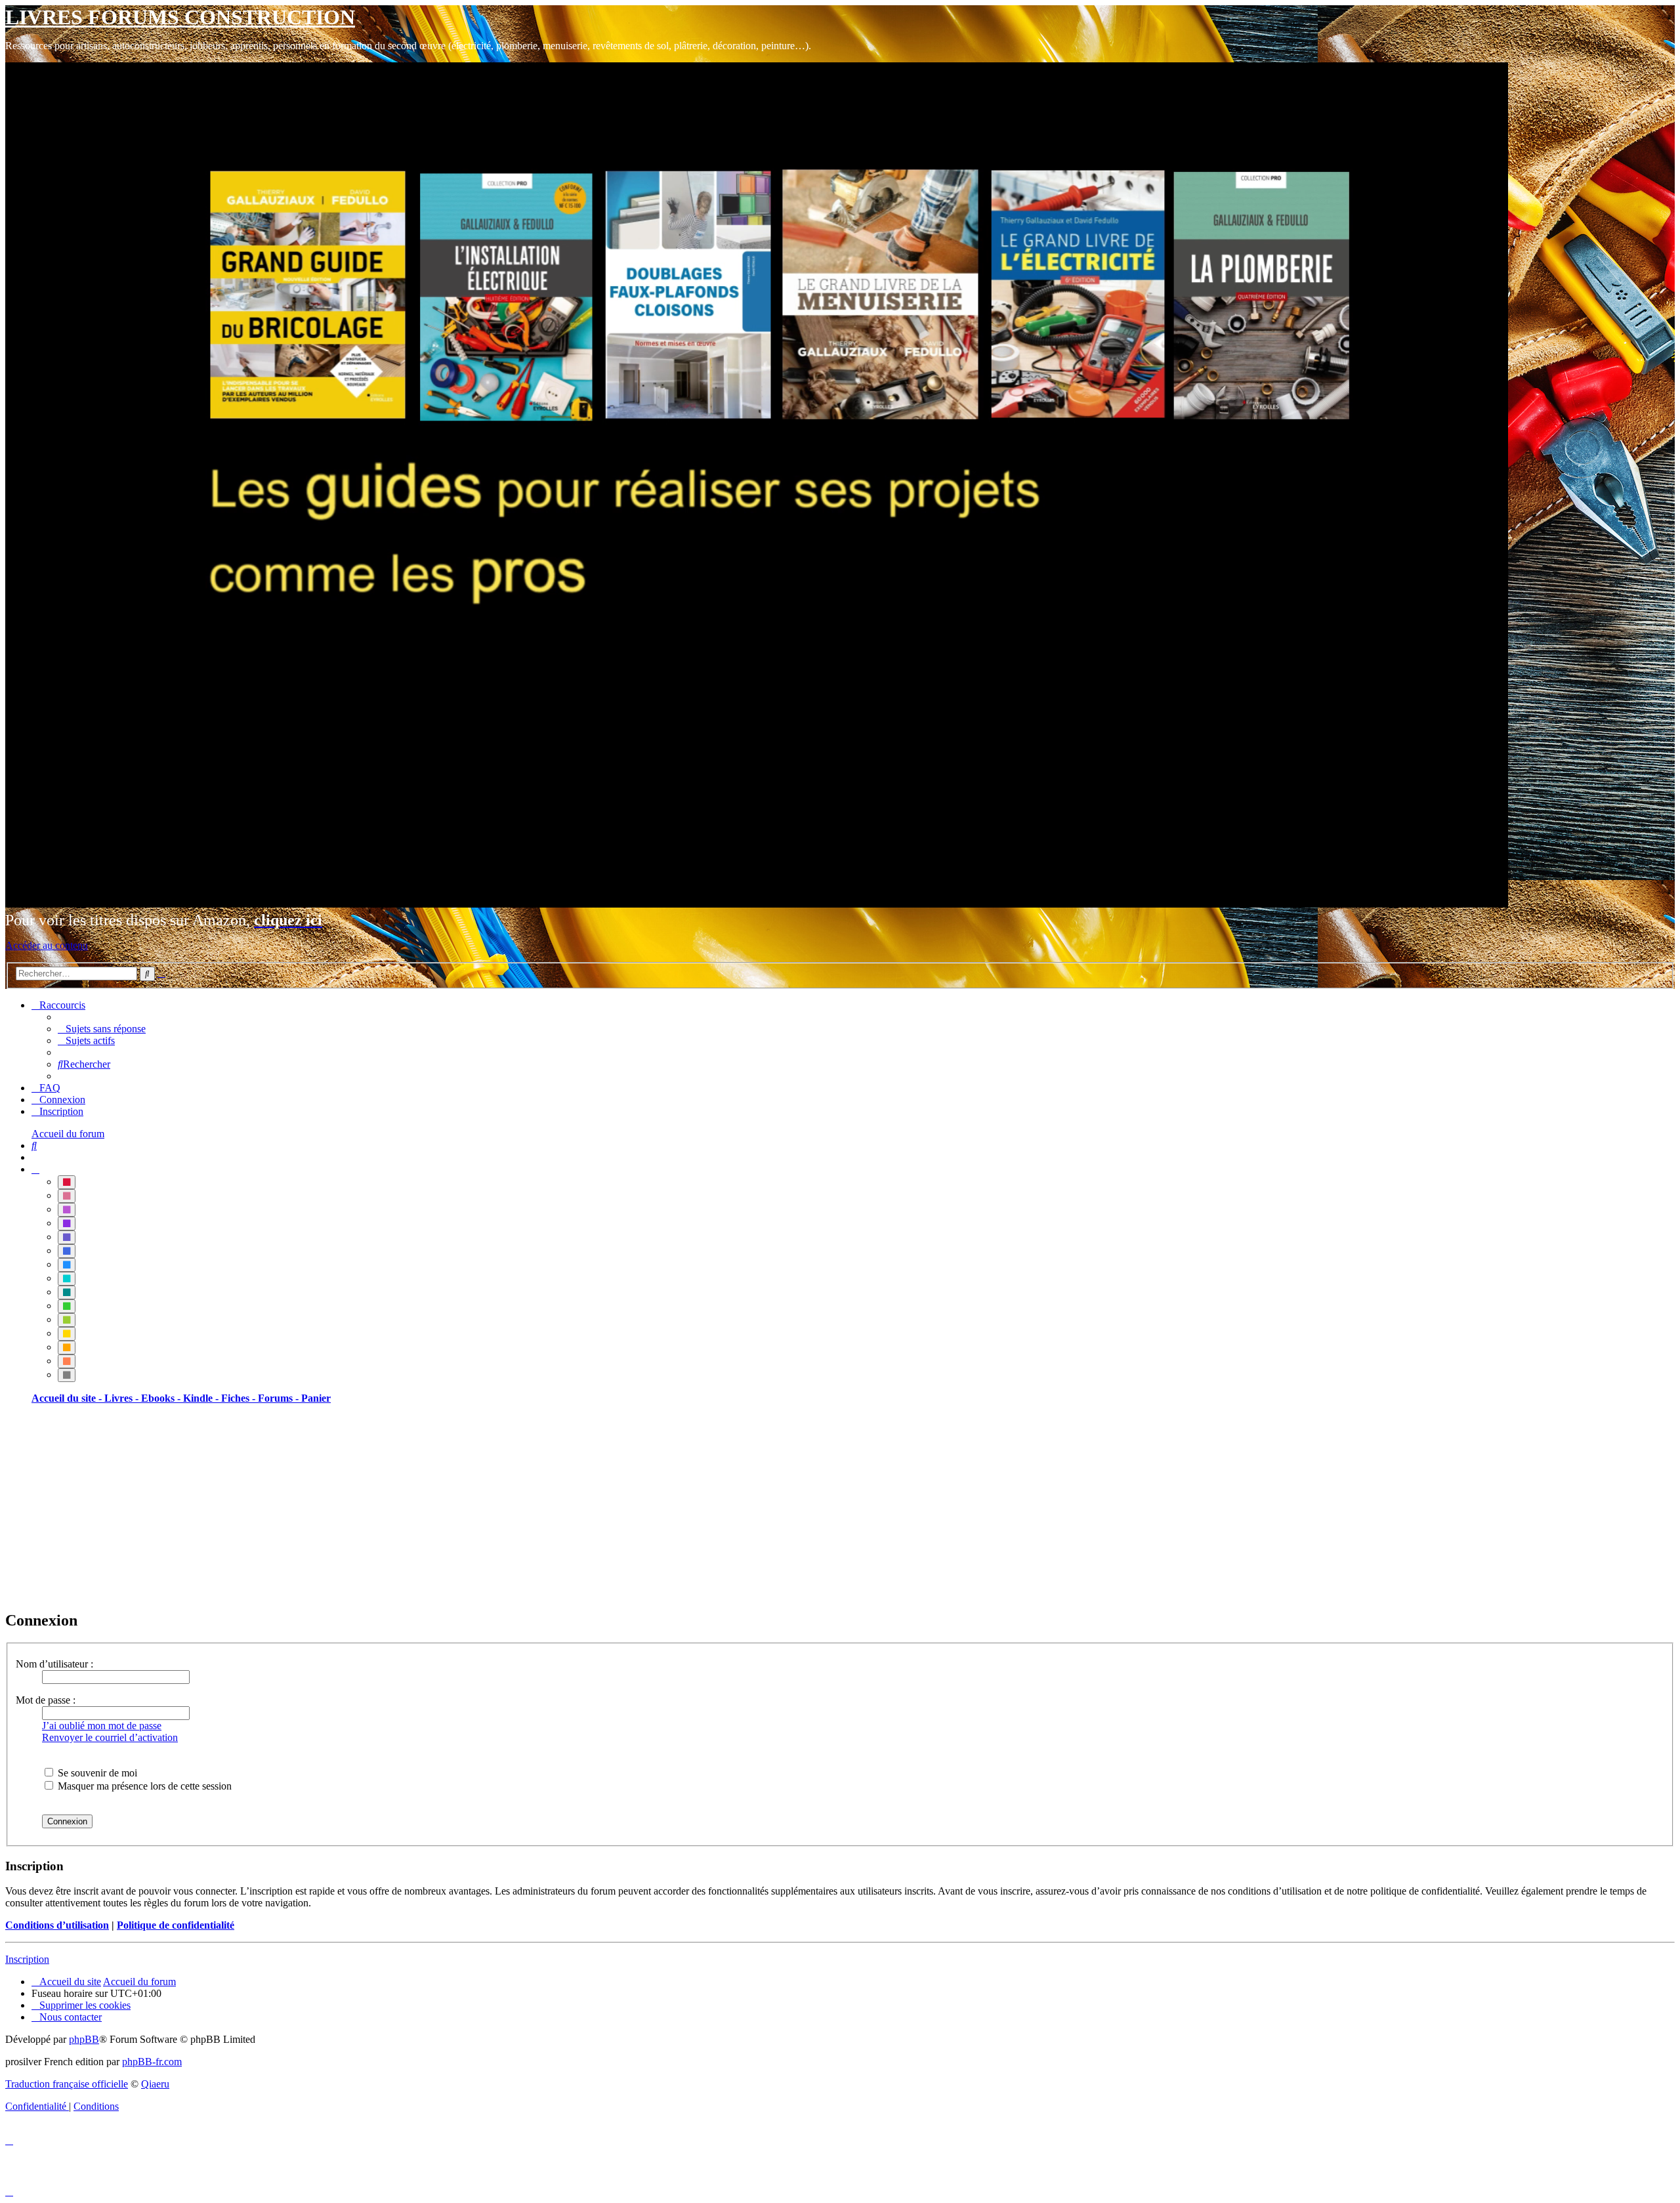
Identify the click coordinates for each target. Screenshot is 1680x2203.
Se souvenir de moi (96, 1773)
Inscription (27, 1959)
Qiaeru (155, 2084)
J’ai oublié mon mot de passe (102, 1726)
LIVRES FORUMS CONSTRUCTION (180, 17)
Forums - (280, 1398)
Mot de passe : (46, 1700)
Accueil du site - (68, 1398)
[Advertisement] (399, 1507)
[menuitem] (102, 1029)
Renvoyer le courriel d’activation (110, 1737)
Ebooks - (162, 1398)
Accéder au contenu (47, 945)
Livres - (123, 1398)
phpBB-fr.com (152, 2062)
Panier (316, 1398)
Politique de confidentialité (176, 1925)
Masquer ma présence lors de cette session (143, 1786)
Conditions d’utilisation (57, 1925)
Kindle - (202, 1398)
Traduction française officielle (67, 2084)
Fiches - (240, 1398)
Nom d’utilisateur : (54, 1664)
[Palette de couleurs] (35, 1169)
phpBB (84, 2039)
